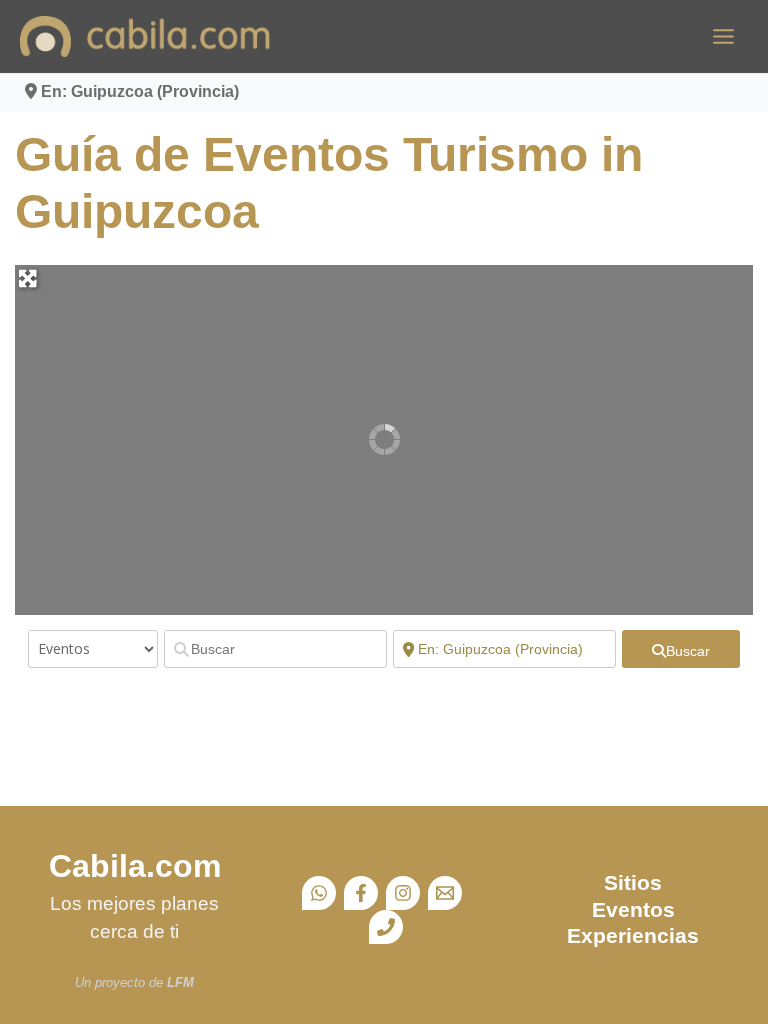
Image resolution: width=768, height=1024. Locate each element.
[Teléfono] (386, 927)
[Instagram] (403, 893)
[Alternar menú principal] (723, 36)
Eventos (633, 909)
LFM (180, 982)
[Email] (445, 893)
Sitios (633, 882)
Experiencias (633, 935)
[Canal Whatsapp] (319, 893)
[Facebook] (361, 893)
